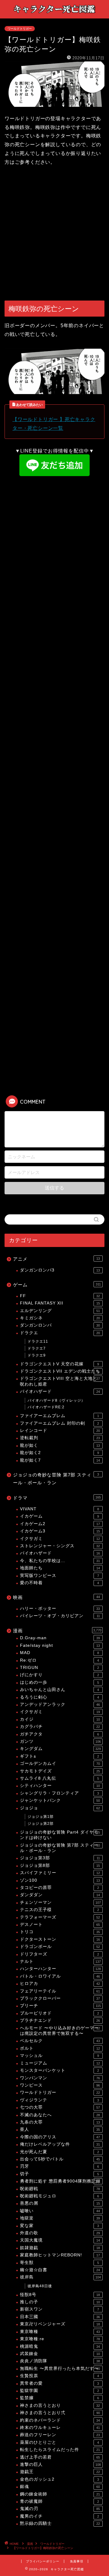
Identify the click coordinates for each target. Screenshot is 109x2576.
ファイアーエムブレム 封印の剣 (59, 1423)
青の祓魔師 (59, 2501)
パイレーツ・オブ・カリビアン (60, 1616)
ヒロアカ (60, 1984)
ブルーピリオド (59, 2013)
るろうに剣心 (59, 1697)
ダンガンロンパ (60, 1325)
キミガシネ (60, 1318)
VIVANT (59, 1509)
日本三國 (60, 2317)
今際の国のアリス (60, 2137)
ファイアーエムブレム (59, 1416)
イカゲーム (59, 1516)
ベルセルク (60, 2041)
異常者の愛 (59, 2383)
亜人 (60, 2129)
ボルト (60, 2048)
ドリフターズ (59, 1954)
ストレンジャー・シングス (60, 1546)
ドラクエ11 (38, 1341)
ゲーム (57, 1285)
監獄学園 (59, 2391)
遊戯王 (60, 2472)
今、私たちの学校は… (60, 1561)
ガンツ (60, 1741)
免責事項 (77, 2561)
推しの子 (60, 2302)
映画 (56, 1597)
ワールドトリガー (20, 29)
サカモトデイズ (60, 1771)
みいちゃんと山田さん (59, 1690)
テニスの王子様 (59, 1910)
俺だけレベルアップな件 (60, 2144)
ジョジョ (60, 1808)
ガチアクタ (59, 1734)
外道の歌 (60, 2233)
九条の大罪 (60, 2122)
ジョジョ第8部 (60, 1865)
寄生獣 (59, 2263)
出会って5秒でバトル (60, 2159)
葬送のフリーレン (60, 2435)
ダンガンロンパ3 (60, 1270)
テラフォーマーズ (60, 1917)
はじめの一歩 (59, 1682)
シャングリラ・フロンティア (59, 1793)
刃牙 (59, 2166)
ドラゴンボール (60, 1947)
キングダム (60, 1749)
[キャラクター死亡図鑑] (54, 14)
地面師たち (60, 1568)
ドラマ (57, 1498)
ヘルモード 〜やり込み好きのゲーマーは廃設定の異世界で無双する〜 (60, 2031)
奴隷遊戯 (60, 2248)
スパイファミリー (60, 1873)
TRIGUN (59, 1668)
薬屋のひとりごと (59, 2442)
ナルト (60, 1961)
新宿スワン (59, 2309)
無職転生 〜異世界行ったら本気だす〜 (60, 2369)
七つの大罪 (60, 2107)
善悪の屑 (60, 2203)
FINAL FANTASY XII (60, 1303)
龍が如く (60, 1445)
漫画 (57, 1631)
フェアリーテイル (60, 1991)
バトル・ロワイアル (60, 1976)
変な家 (59, 2226)
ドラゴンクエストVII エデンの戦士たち (60, 1371)
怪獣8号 (60, 2295)
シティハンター (60, 1786)
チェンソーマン (60, 1902)
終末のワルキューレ (60, 2428)
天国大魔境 (60, 2240)
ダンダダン (60, 1895)
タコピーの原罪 (59, 1888)
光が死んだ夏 (59, 2152)
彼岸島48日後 (40, 2286)
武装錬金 (60, 2354)
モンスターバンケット (59, 2070)
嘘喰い (60, 2211)
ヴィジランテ (59, 2100)
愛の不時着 (59, 1583)
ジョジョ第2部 (41, 1824)
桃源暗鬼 (60, 2346)
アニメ (56, 1259)
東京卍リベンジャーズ (60, 2324)
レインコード (60, 1431)
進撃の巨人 (60, 2464)
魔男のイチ (59, 2516)
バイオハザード (60, 1392)
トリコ (60, 1932)
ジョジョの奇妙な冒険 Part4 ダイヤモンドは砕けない (60, 1835)
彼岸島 (60, 2277)
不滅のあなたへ (60, 2115)
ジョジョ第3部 (60, 1858)
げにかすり (59, 1675)
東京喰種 (60, 2332)
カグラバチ (60, 1727)
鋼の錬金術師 (60, 2494)
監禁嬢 (59, 2398)
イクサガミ (60, 1539)
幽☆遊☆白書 (60, 2270)
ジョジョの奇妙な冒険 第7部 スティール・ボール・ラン (56, 1479)
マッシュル (59, 2056)
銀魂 (60, 2487)
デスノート (60, 1925)
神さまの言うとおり (60, 2405)
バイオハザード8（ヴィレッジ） (56, 1400)
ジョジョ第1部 (41, 1817)
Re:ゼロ (59, 1660)
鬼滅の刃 (60, 2509)
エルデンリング (60, 1311)
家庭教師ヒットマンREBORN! (60, 2255)
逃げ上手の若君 (60, 2457)
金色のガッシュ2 (59, 2479)
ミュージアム (60, 2063)
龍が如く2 (59, 1453)
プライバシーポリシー (43, 2561)
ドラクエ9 (37, 1355)
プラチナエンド (60, 2020)
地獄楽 (60, 2218)
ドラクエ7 (37, 1348)
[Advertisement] (54, 234)
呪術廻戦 (60, 2189)
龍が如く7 (60, 1460)
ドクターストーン (60, 1939)
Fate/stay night (60, 1645)
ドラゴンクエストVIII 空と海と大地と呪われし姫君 (60, 1381)
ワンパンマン (60, 2078)
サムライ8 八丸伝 (59, 1778)
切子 (59, 2174)
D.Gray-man (60, 1638)
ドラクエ (60, 1333)
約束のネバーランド (60, 2420)
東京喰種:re (60, 2339)
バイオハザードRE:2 (46, 1407)
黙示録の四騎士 (60, 2523)
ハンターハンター (60, 1969)
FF (60, 1296)
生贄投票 (59, 2376)
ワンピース (60, 2085)
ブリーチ (60, 2006)
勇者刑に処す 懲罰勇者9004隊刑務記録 (60, 2181)
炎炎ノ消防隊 (60, 2361)
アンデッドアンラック (60, 1704)
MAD (59, 1653)
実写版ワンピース (59, 1576)
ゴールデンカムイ (60, 1763)
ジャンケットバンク (60, 1800)
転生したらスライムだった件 (60, 2450)
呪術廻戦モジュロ (59, 2196)
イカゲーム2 (60, 1524)
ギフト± (59, 1756)
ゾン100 (60, 1880)
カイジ (60, 1719)
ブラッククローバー (60, 1998)
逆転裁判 (60, 1438)
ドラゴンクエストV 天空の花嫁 (59, 1364)
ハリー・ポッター (60, 1609)
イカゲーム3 (60, 1531)
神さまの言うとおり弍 (60, 2413)
